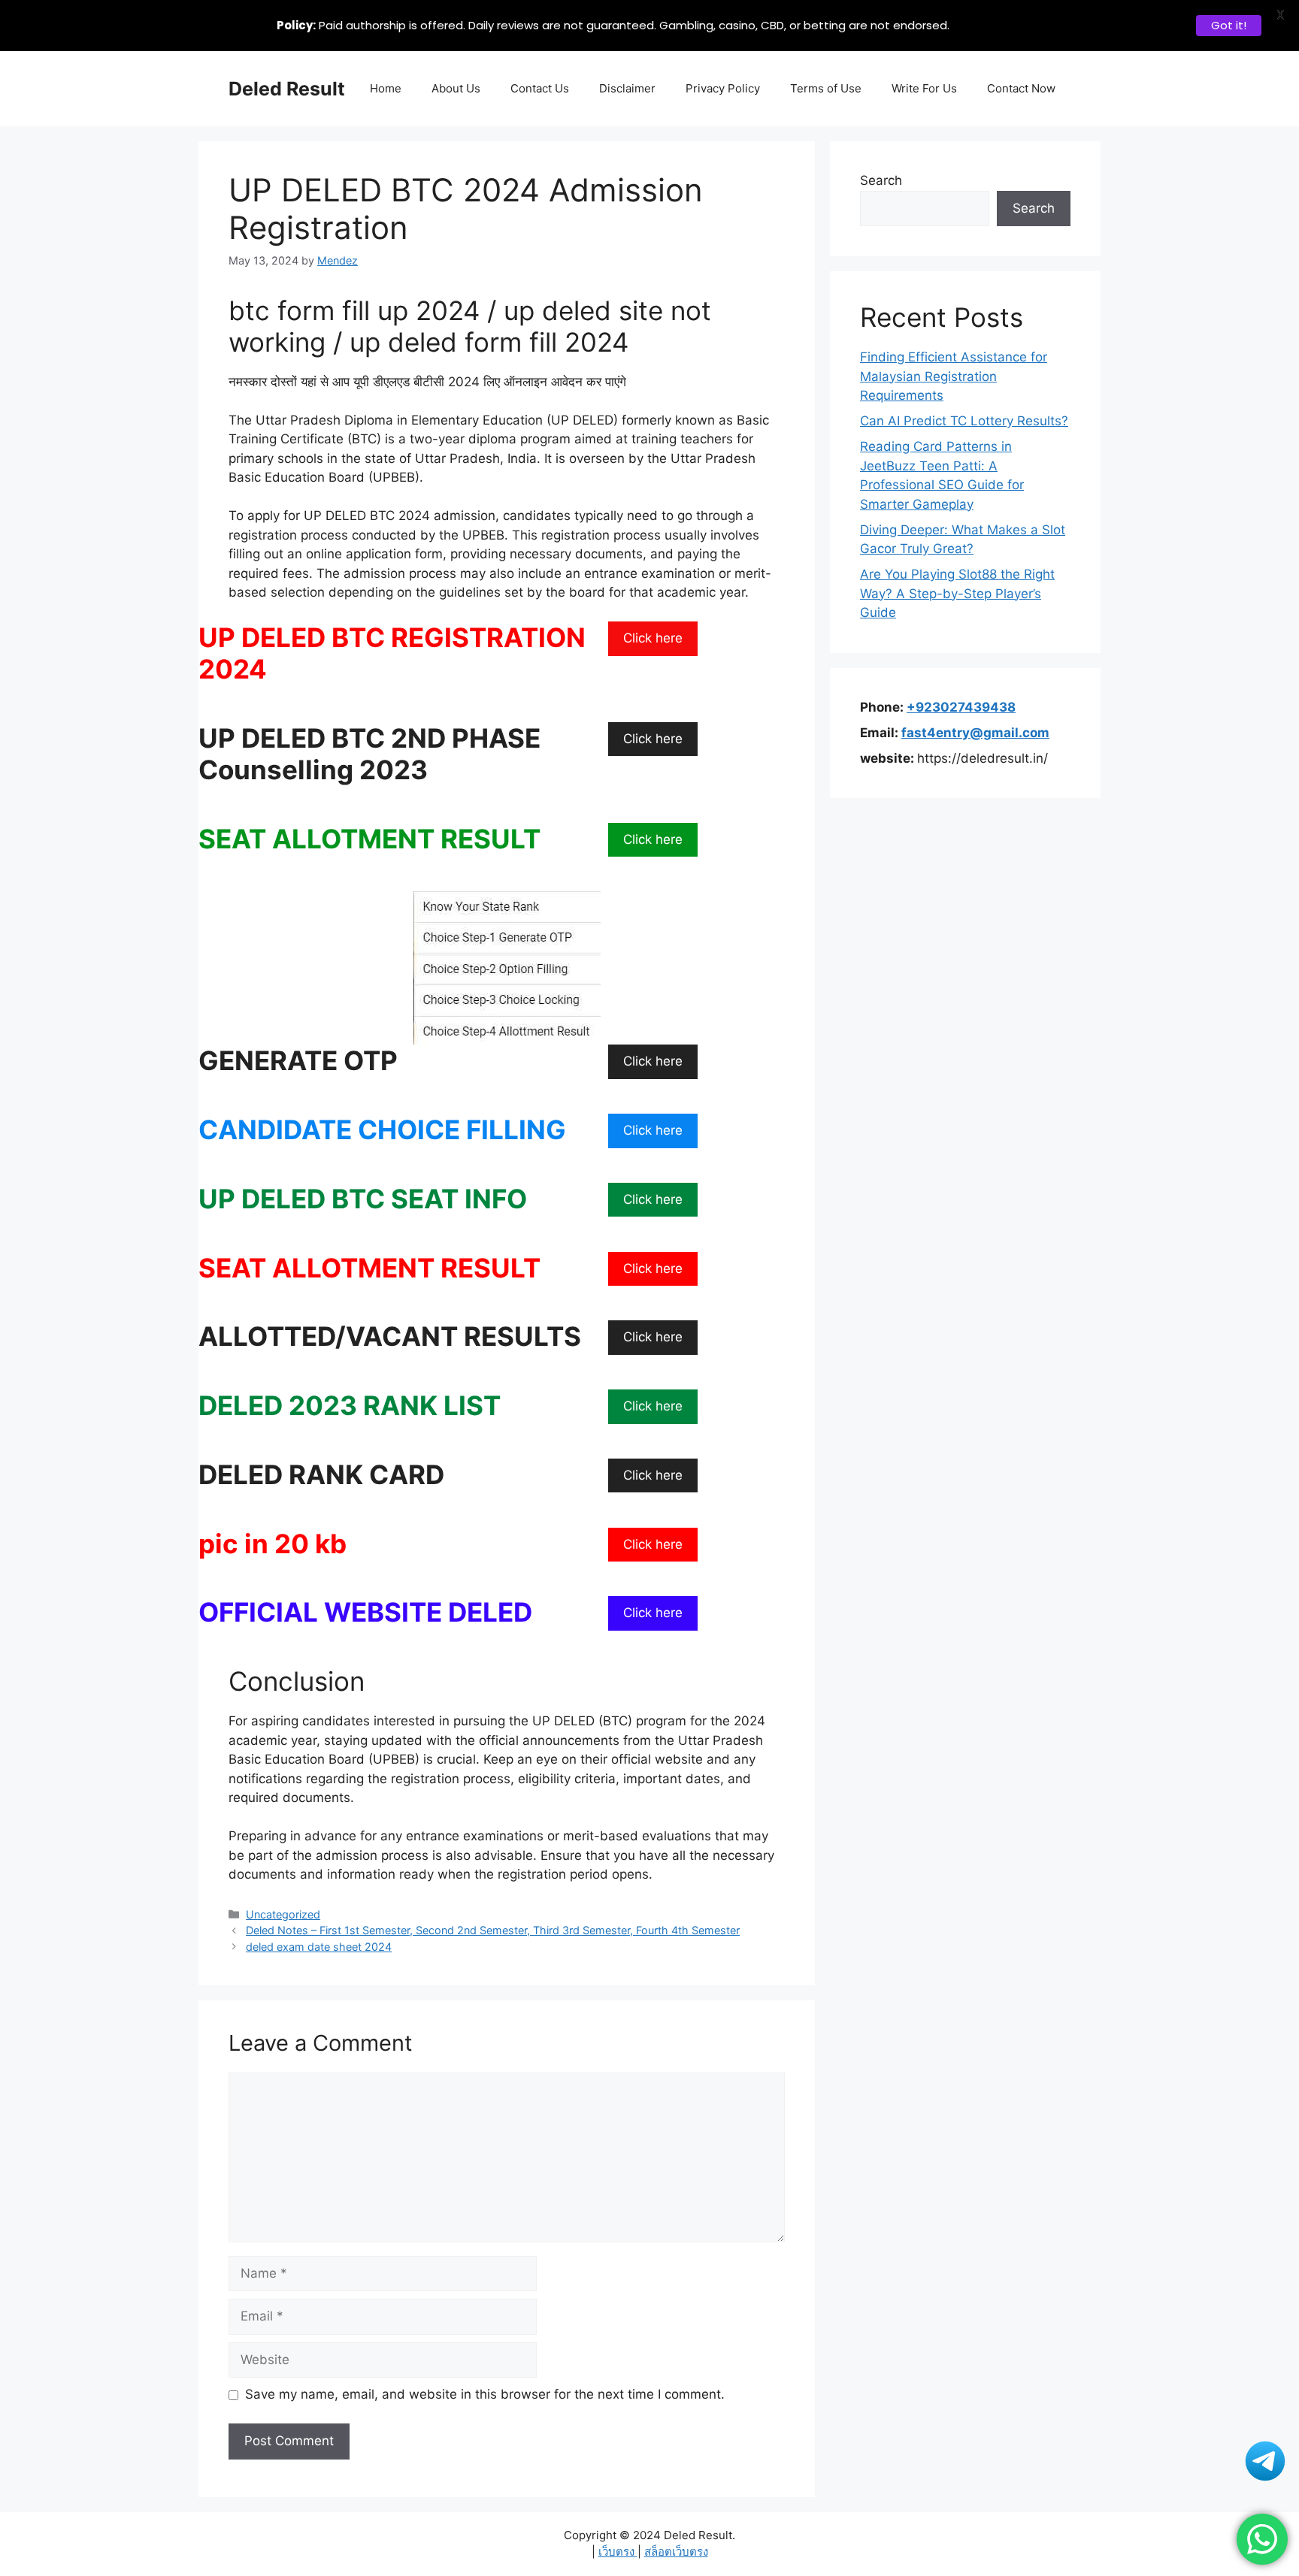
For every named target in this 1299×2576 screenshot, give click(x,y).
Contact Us (540, 88)
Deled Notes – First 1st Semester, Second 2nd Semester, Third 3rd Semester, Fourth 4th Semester (493, 1930)
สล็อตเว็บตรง (676, 2552)
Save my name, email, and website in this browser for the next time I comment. (485, 2394)
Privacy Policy (723, 88)
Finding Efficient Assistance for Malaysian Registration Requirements (954, 376)
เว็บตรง (618, 2552)
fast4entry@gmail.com (975, 733)
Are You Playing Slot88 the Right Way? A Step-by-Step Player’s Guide (957, 593)
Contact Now (1021, 88)
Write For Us (924, 88)
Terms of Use (826, 88)
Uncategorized (283, 1914)
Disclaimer (627, 88)
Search (881, 180)
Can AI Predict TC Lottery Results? (964, 421)
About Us (456, 88)
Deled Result (287, 89)
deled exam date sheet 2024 (319, 1947)
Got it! (1229, 25)
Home (386, 88)
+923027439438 (961, 707)
